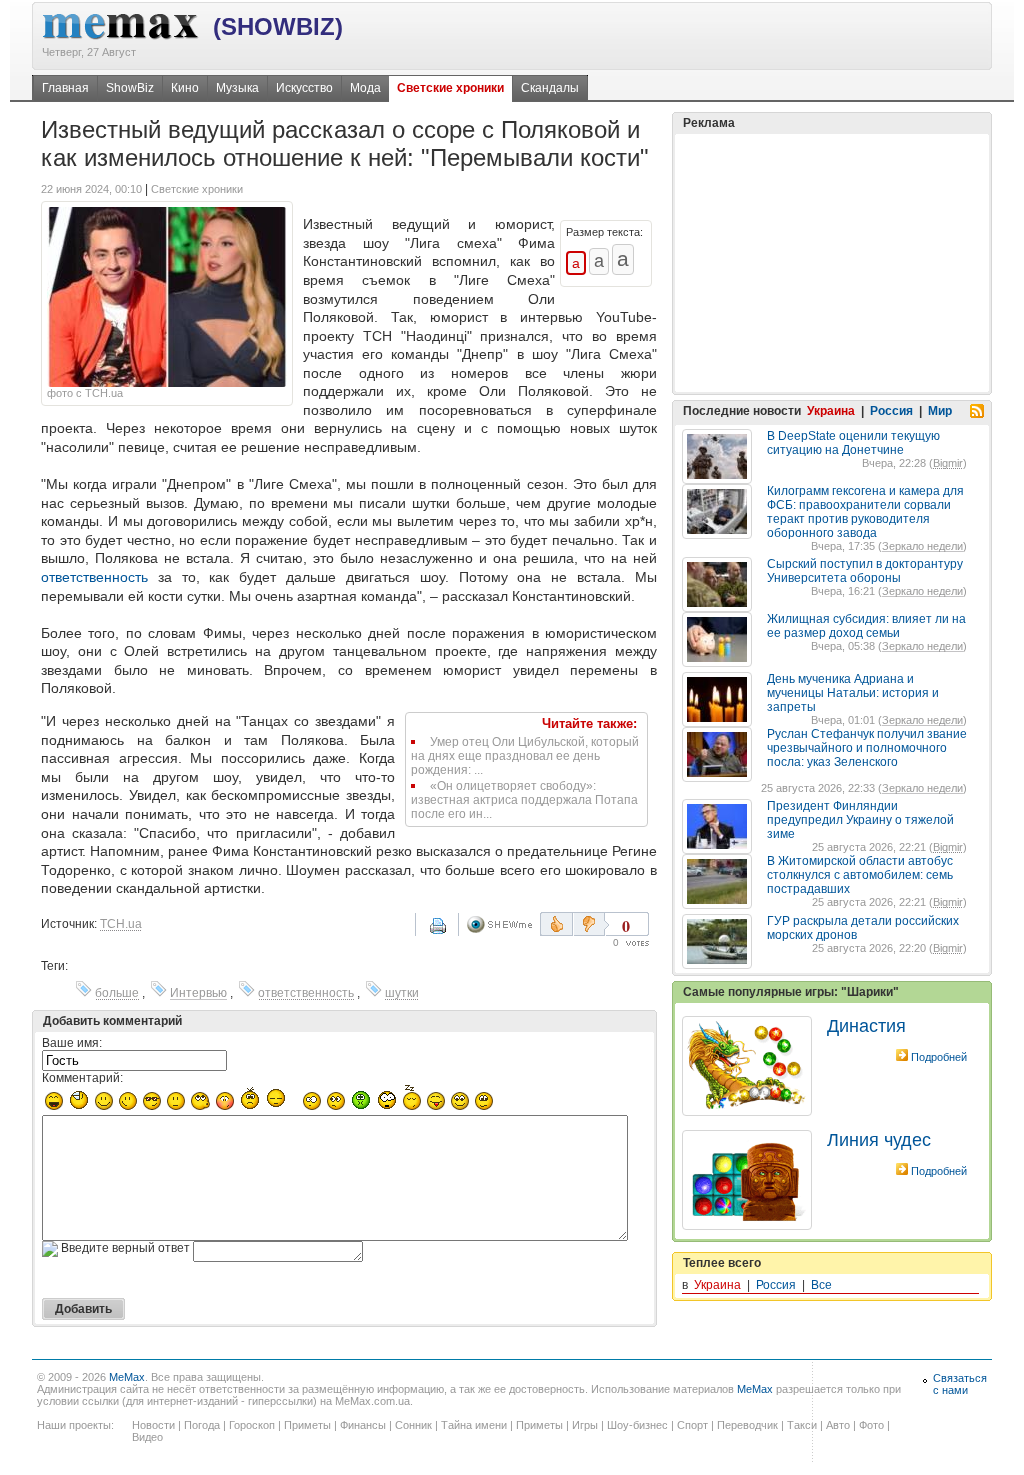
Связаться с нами (960, 1384)
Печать (451, 933)
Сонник (413, 1425)
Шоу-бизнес (637, 1425)
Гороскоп (252, 1425)
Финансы (363, 1425)
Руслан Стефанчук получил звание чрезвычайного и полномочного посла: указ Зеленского (867, 748)
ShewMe (503, 924)
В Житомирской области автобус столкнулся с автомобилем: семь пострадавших (860, 875)
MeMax (127, 1377)
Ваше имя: (72, 1043)
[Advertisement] (832, 263)
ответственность (94, 577)
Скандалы (550, 88)
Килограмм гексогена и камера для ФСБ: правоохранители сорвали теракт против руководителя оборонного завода (865, 512)
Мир (940, 411)
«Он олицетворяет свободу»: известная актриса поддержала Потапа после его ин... (524, 800)
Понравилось (556, 924)
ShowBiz (130, 88)
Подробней (939, 1057)
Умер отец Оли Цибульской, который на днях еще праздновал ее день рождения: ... (525, 756)
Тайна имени (474, 1425)
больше (117, 993)
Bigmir (948, 463)
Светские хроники (450, 88)
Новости (153, 1425)
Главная (65, 88)
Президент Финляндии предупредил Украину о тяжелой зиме (860, 820)
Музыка (237, 88)
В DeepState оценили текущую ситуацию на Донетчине (853, 443)
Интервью (198, 993)
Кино (185, 88)
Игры (585, 1425)
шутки (402, 993)
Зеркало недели (922, 546)
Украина (831, 411)
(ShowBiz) (278, 26)
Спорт (692, 1425)
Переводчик (747, 1425)
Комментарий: (82, 1078)
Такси (802, 1425)
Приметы (307, 1425)
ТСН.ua (121, 924)
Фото (871, 1425)
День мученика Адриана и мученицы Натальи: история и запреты (853, 693)
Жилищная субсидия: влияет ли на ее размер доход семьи (866, 626)
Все (821, 1285)
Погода (202, 1425)
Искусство (304, 88)
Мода (365, 88)
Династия (866, 1026)
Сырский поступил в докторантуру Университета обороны (865, 571)
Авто (838, 1425)
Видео (147, 1437)
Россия (891, 411)
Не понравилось (591, 924)
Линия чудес (879, 1140)
